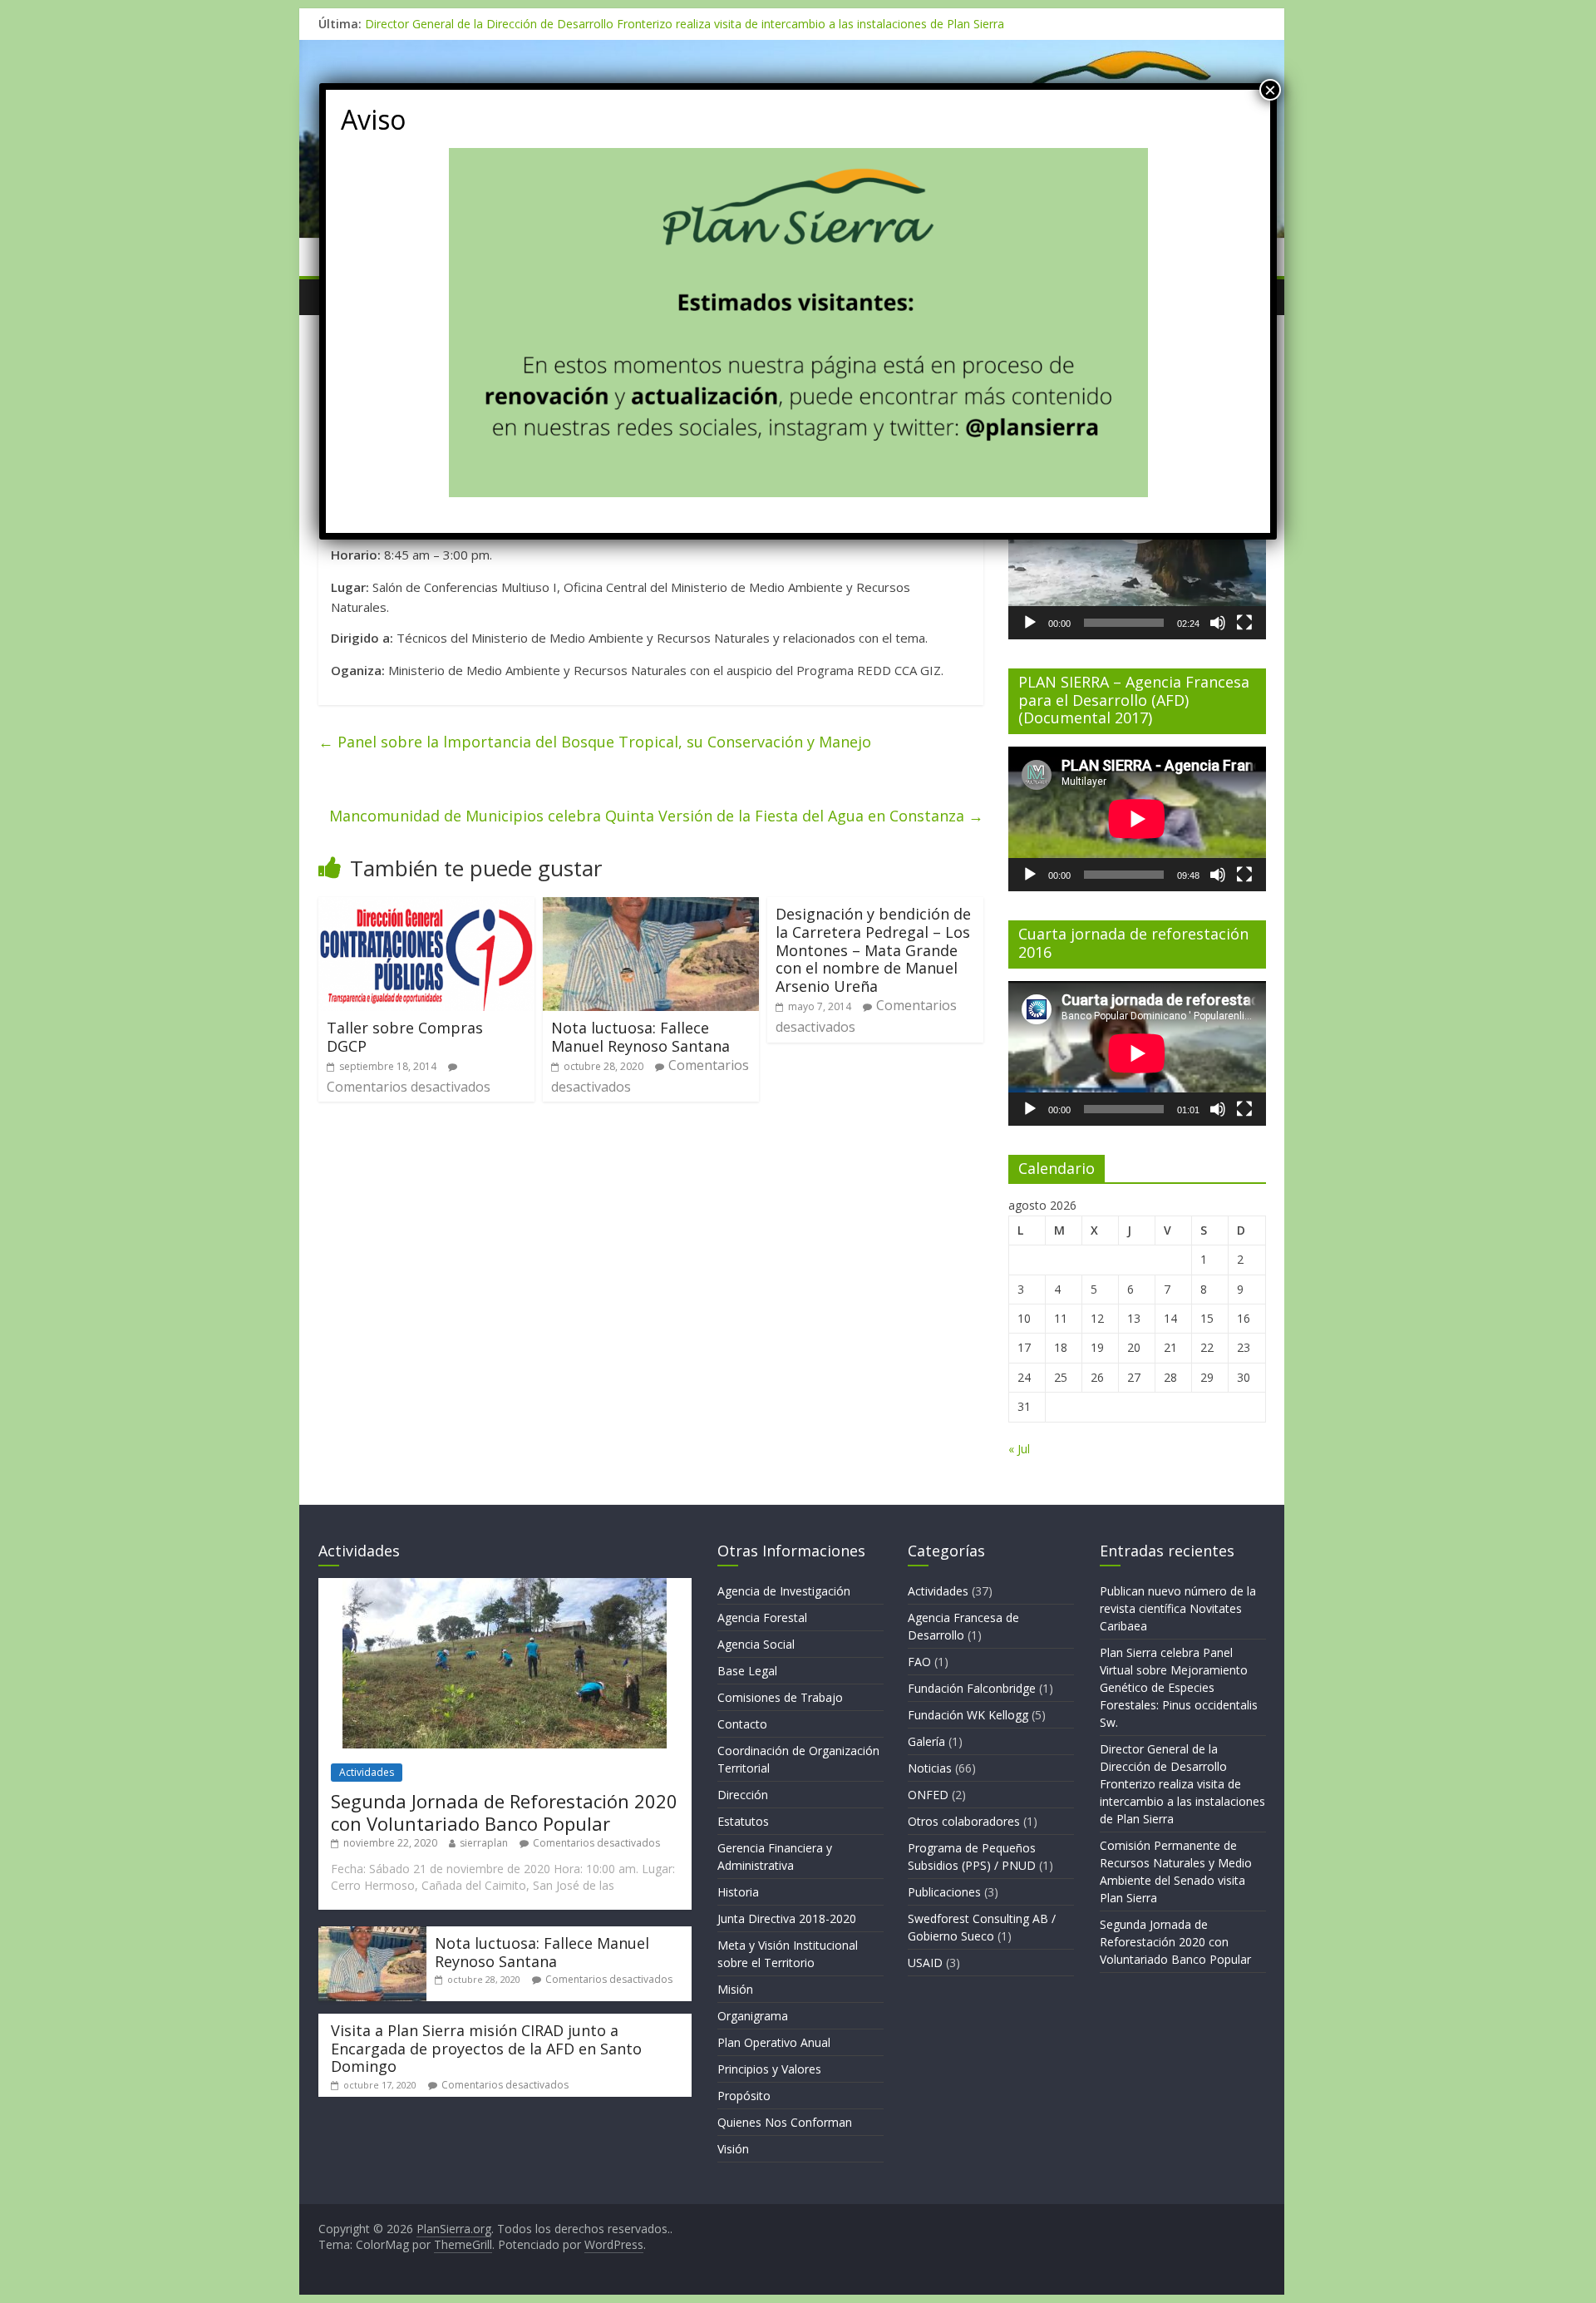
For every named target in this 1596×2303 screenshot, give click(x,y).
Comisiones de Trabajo (780, 1697)
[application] (1137, 819)
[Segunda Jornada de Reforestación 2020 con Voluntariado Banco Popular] (505, 1586)
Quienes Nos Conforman (785, 2122)
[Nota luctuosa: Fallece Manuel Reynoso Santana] (651, 907)
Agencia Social (756, 1644)
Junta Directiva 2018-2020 (787, 1918)
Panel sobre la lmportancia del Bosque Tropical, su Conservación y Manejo (595, 742)
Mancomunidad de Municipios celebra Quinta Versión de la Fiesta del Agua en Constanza (656, 816)
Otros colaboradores (964, 1821)
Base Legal (747, 1671)
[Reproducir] (1030, 623)
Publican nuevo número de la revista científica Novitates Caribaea (1178, 1608)
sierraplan (484, 1843)
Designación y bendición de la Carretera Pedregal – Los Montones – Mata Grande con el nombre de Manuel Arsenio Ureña (873, 949)
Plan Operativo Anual (774, 2042)
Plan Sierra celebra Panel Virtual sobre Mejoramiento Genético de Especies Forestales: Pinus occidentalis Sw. (1179, 1687)
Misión (735, 1989)
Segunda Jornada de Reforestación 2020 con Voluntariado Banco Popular (504, 1812)
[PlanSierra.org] (792, 50)
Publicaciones (944, 1892)
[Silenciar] (1218, 623)
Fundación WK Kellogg (968, 1715)
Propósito (744, 2096)
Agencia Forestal (762, 1618)
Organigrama (753, 2016)
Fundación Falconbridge (972, 1688)
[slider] (1124, 623)
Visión (733, 2149)
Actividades (367, 1772)
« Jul (1019, 1449)
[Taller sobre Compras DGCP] (426, 907)
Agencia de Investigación (784, 1591)
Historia (738, 1892)
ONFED (928, 1795)
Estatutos (743, 1821)
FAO (919, 1662)
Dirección (743, 1795)
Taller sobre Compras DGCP (405, 1037)
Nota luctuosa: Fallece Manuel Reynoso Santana (640, 1037)
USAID (925, 1963)
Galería (926, 1741)
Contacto (742, 1724)
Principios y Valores (769, 2069)
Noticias (930, 1768)
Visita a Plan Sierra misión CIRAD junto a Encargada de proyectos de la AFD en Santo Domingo (486, 2048)
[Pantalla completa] (1244, 623)
